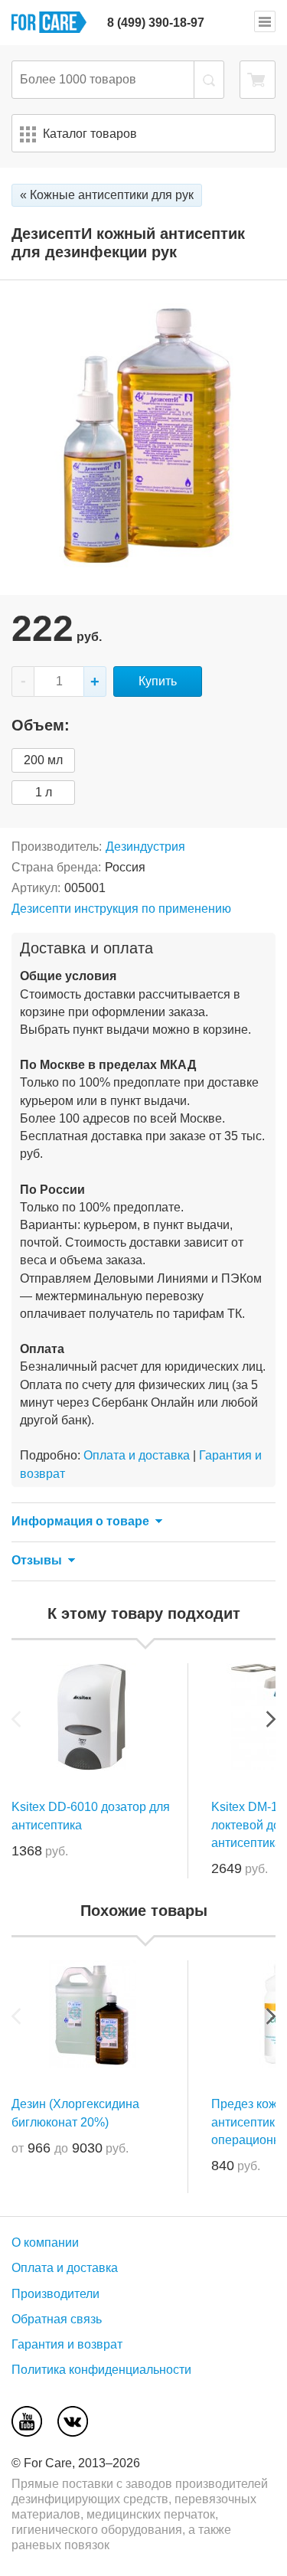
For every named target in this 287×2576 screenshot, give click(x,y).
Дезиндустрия (145, 847)
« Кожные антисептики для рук (107, 195)
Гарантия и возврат (67, 2344)
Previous (16, 1719)
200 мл (43, 760)
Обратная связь (57, 2319)
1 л (44, 792)
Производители (55, 2294)
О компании (45, 2243)
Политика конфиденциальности (101, 2370)
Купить (158, 681)
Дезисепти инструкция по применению (121, 909)
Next (271, 1719)
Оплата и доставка (137, 1455)
